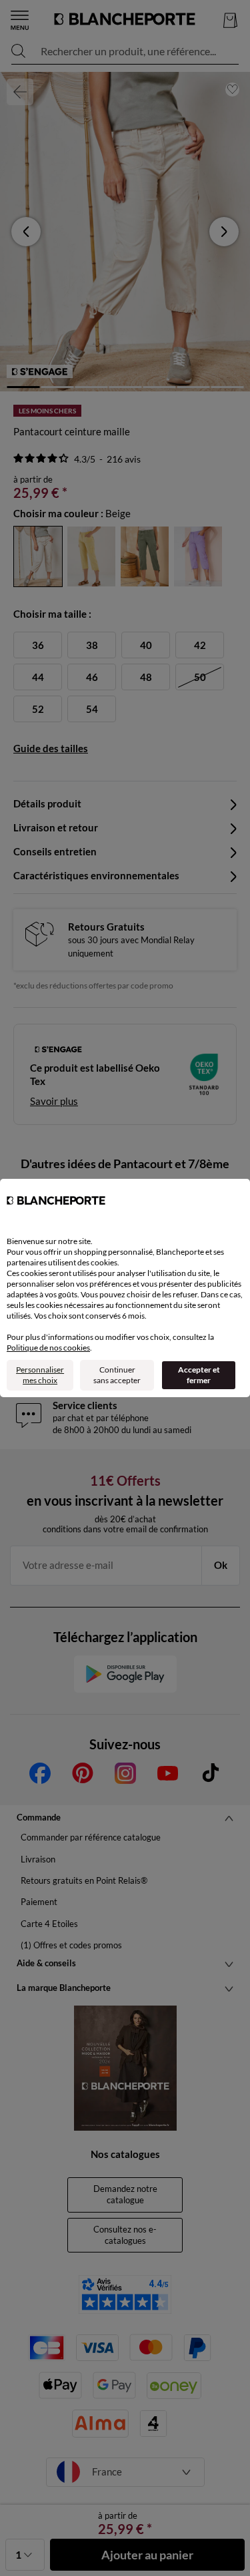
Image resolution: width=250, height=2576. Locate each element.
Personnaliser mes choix (40, 1375)
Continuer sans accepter (117, 1375)
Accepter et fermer (199, 1375)
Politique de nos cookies (48, 1348)
